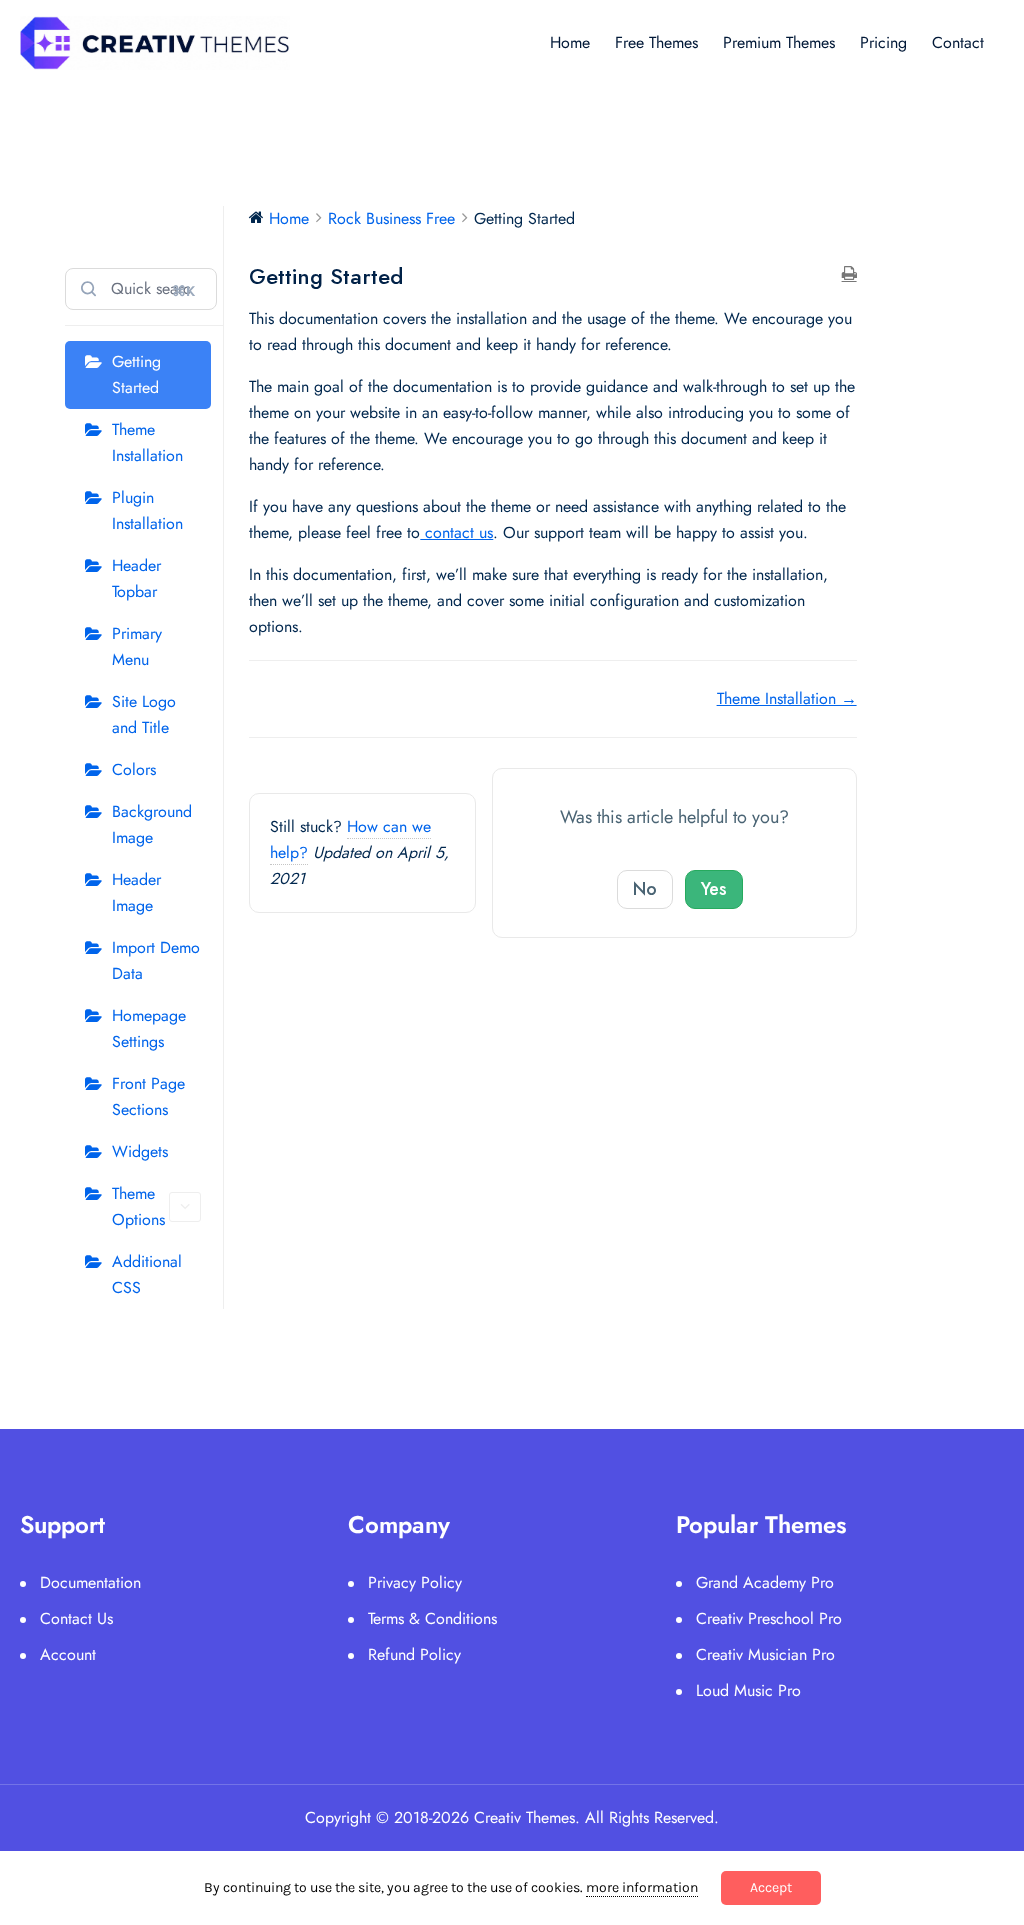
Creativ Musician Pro (765, 1654)
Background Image (152, 824)
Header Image (136, 892)
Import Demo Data (156, 960)
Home (570, 42)
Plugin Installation (147, 510)
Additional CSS (147, 1274)
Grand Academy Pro (765, 1582)
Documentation (90, 1582)
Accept (771, 1887)
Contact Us (76, 1618)
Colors (134, 769)
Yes (714, 889)
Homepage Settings (149, 1028)
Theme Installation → (787, 698)
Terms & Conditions (432, 1618)
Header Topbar (136, 578)
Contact (958, 42)
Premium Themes (779, 42)
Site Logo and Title (144, 714)
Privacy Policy (415, 1582)
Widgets (140, 1151)
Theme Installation (147, 442)
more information (642, 1887)
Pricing (883, 42)
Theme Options (138, 1206)
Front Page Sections (148, 1096)
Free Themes (656, 42)
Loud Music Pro (748, 1690)
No (645, 889)
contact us (456, 532)
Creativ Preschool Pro (769, 1618)
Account (68, 1654)
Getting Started (136, 374)
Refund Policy (414, 1654)
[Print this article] (849, 275)
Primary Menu (137, 646)
